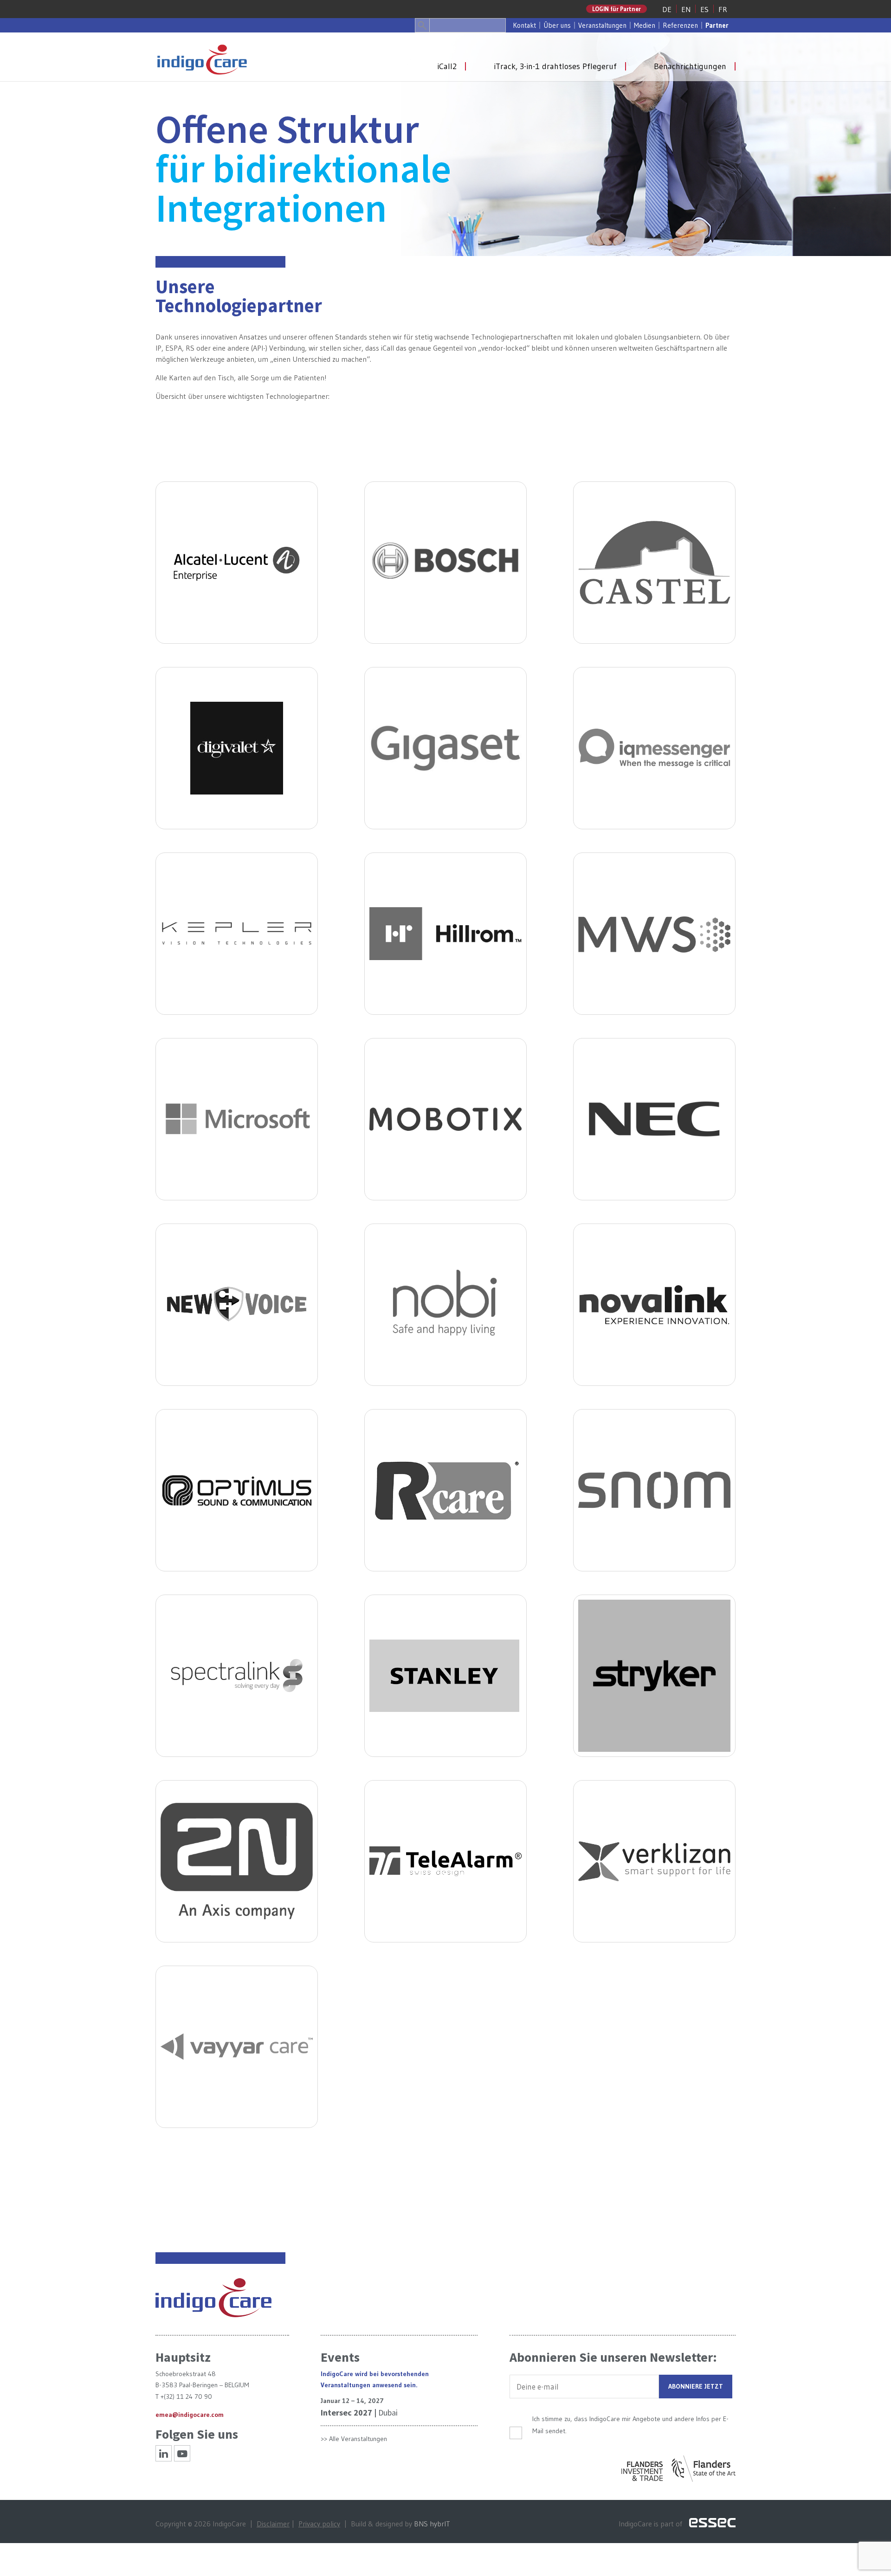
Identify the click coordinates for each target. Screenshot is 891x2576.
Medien (645, 25)
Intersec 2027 (346, 2413)
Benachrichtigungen (690, 66)
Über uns (557, 25)
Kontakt (524, 25)
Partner (717, 25)
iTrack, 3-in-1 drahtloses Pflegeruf (555, 66)
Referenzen (680, 25)
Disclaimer (273, 2524)
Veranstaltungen (602, 25)
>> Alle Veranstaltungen (354, 2439)
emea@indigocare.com (190, 2415)
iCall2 (447, 66)
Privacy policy (319, 2524)
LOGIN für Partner (617, 9)
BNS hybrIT (432, 2524)
